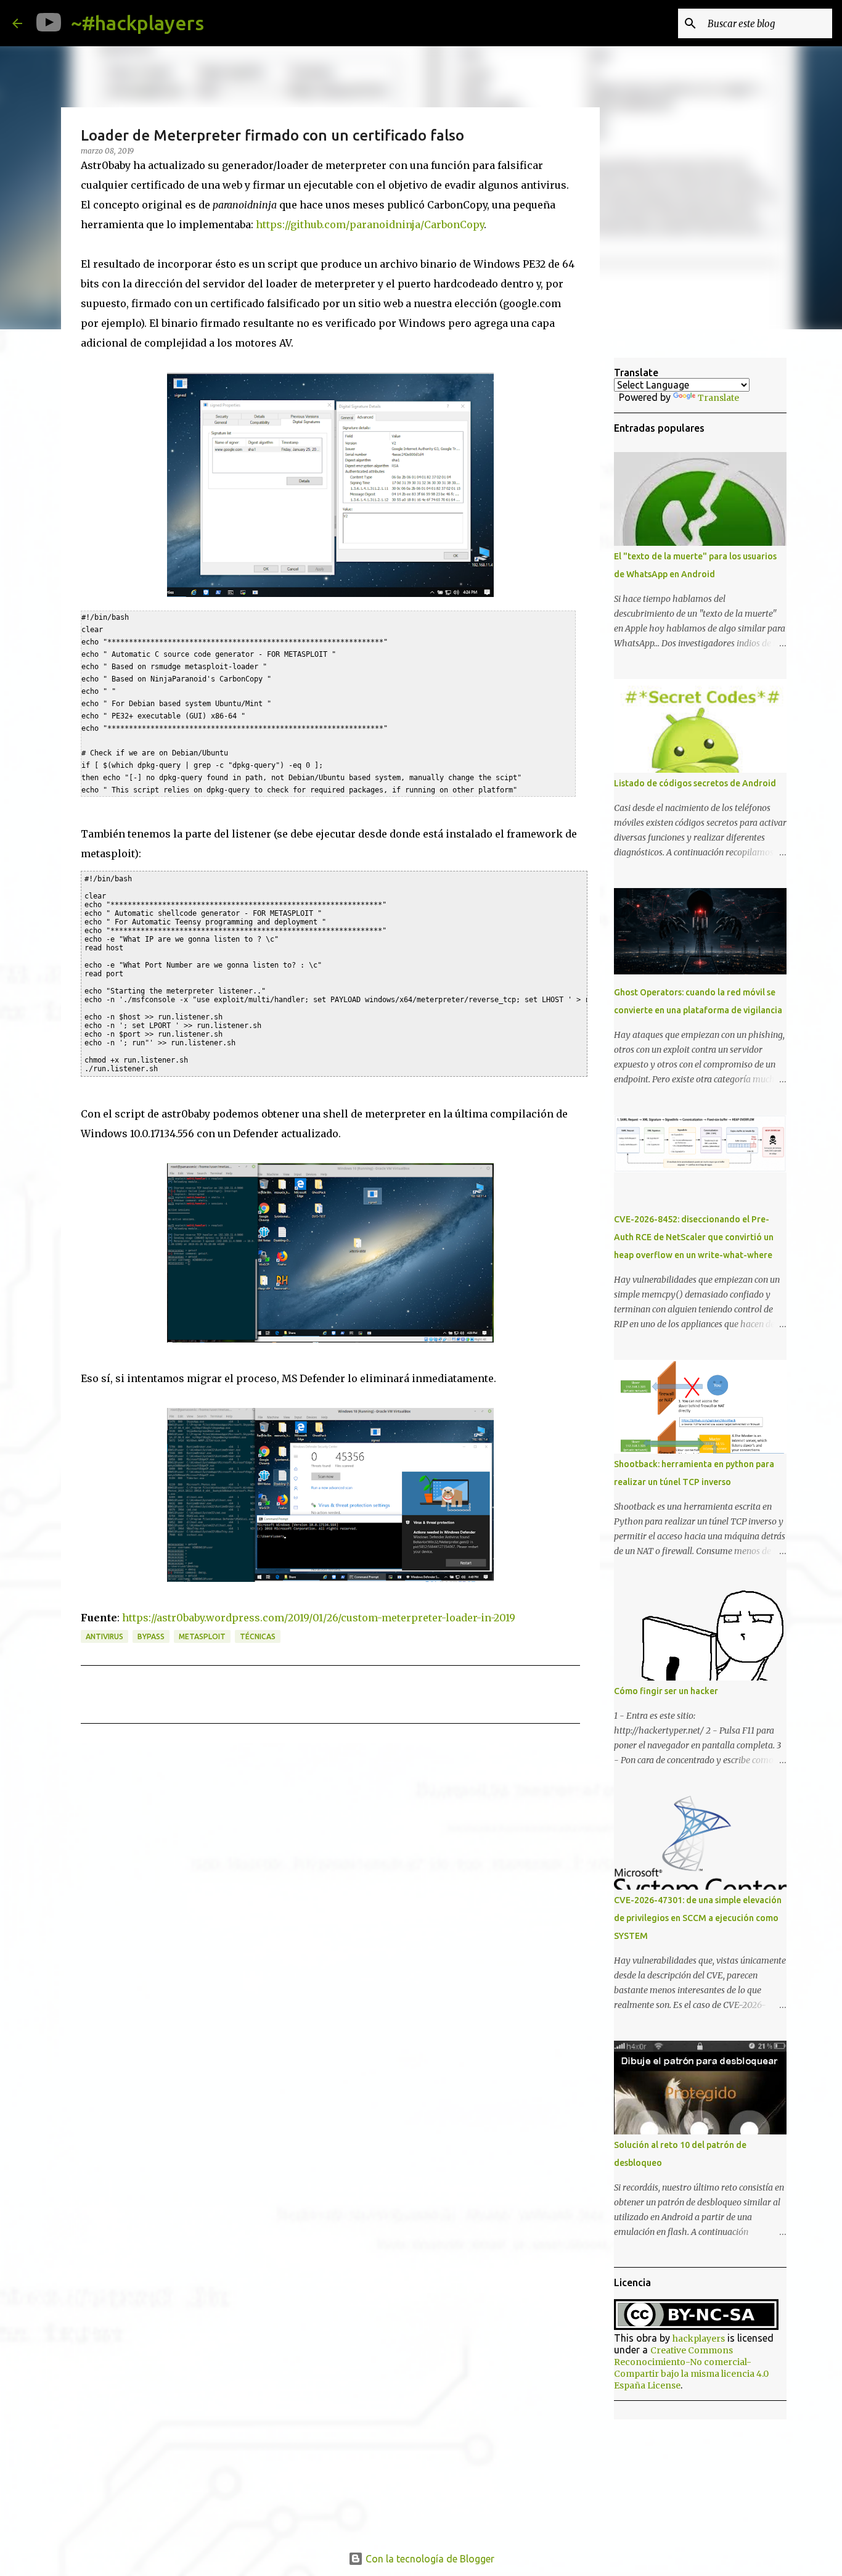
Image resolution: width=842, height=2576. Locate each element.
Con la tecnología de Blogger (429, 2559)
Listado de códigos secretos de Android (695, 783)
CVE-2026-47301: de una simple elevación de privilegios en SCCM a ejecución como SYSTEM (698, 1918)
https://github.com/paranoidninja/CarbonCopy (370, 224)
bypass (151, 1636)
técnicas (258, 1636)
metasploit (202, 1636)
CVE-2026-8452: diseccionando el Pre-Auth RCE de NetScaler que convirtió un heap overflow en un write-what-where (694, 1237)
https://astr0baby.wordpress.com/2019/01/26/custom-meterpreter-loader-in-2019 (319, 1618)
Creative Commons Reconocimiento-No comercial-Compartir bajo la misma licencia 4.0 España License (691, 2368)
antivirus (104, 1636)
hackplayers (699, 2339)
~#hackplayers (137, 23)
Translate (718, 398)
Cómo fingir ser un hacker (666, 1691)
